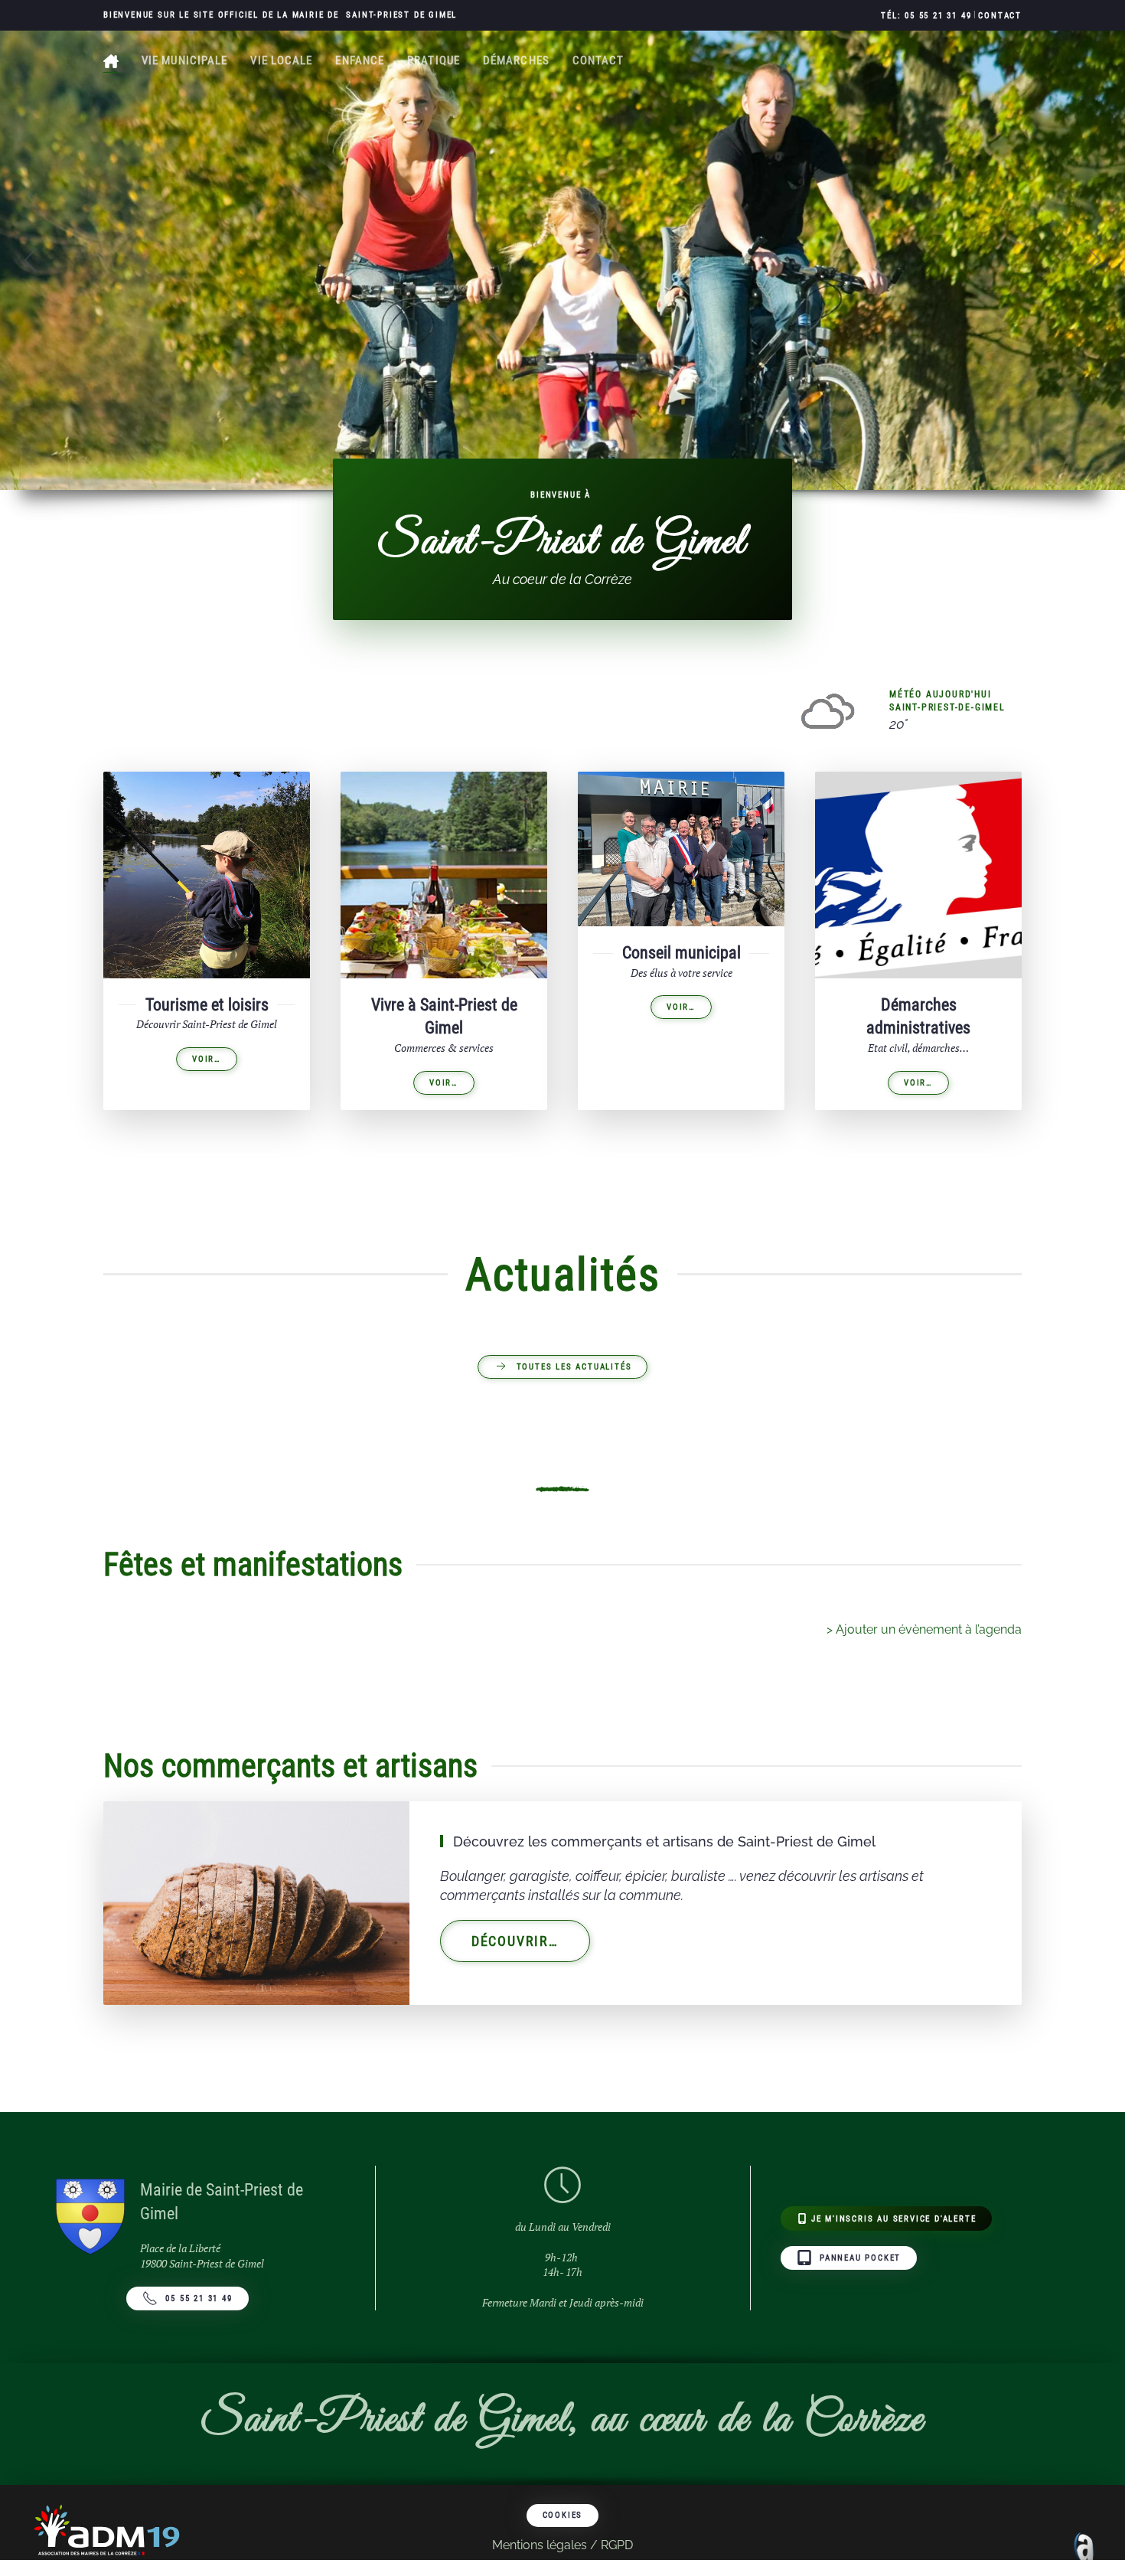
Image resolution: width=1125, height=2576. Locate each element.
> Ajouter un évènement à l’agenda (924, 1629)
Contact (1000, 16)
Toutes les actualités (574, 1367)
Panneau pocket (860, 2258)
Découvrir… (515, 1941)
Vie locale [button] (281, 60)
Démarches (516, 60)
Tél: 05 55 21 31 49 (926, 16)
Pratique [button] (434, 60)
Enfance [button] (360, 60)
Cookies (563, 2515)
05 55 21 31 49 (199, 2298)
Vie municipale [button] (184, 60)
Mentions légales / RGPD (562, 2545)
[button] (31, 260)
